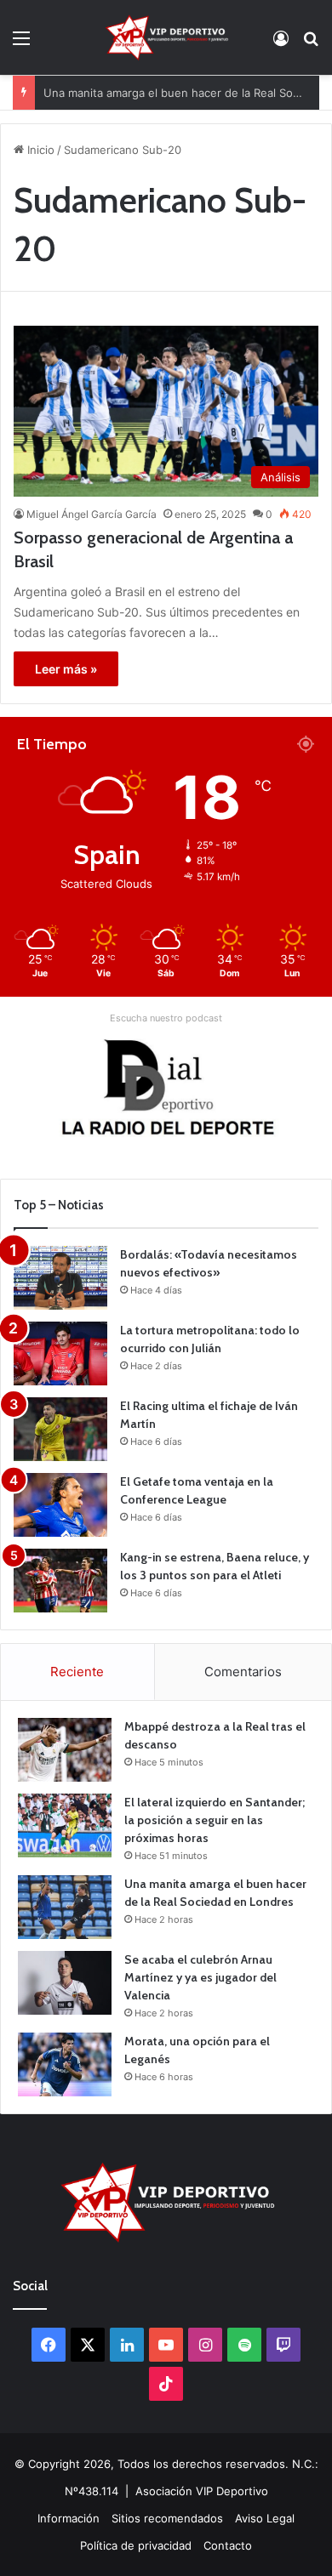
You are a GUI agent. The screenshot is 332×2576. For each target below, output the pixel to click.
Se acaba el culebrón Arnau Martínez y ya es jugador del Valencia (200, 1977)
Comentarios (243, 1672)
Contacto (228, 2545)
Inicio (39, 150)
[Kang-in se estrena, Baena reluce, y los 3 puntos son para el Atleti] (60, 1581)
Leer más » (66, 669)
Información (69, 2518)
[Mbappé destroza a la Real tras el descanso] (65, 1750)
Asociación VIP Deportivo (202, 2491)
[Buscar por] (311, 44)
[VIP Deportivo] (166, 37)
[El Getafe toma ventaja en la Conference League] (60, 1505)
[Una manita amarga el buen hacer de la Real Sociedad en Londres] (65, 1907)
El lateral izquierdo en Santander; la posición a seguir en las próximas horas (215, 1820)
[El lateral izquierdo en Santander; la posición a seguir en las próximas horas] (65, 1825)
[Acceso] (281, 44)
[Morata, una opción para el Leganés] (65, 2064)
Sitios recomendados (167, 2518)
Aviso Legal (265, 2518)
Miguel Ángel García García (92, 514)
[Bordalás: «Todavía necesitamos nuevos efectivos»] (60, 1278)
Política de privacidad (136, 2545)
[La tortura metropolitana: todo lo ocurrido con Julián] (60, 1353)
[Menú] (21, 44)
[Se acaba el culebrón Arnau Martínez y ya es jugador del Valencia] (65, 1983)
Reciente (77, 1672)
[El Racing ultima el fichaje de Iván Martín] (60, 1429)
